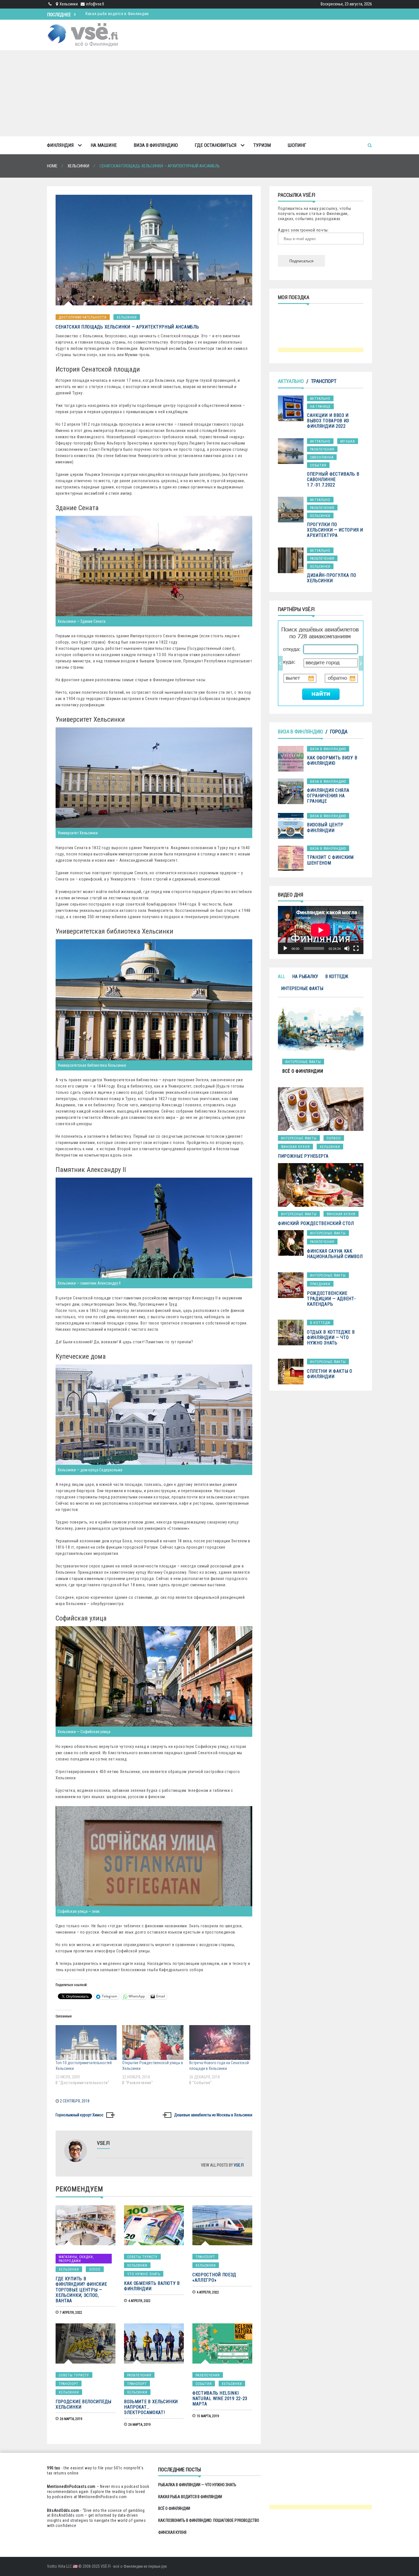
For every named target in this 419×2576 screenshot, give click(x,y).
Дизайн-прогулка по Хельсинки (332, 578)
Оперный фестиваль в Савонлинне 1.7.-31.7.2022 (333, 479)
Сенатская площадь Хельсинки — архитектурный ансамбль (127, 327)
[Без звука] (347, 948)
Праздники (320, 1284)
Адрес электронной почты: (303, 230)
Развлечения (139, 2375)
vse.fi (239, 2165)
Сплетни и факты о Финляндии (330, 1374)
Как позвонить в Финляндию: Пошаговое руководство (137, 14)
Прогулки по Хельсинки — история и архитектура (335, 530)
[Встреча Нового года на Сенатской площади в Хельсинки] (220, 2042)
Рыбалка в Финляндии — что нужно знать (197, 2485)
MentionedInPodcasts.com (103, 2497)
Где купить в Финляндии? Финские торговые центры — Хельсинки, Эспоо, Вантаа (81, 2290)
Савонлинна (322, 457)
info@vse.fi (95, 4)
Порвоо (334, 1138)
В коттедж (337, 976)
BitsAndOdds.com (63, 2510)
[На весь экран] (356, 948)
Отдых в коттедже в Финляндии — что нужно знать (331, 1337)
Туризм (262, 145)
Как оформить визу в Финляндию (332, 760)
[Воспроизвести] (285, 948)
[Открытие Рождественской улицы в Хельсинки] (153, 2042)
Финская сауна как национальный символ (335, 1254)
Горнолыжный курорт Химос (80, 2115)
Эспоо (95, 2269)
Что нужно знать (144, 2274)
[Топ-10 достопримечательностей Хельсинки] (86, 2042)
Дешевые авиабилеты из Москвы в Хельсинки (213, 2115)
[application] (321, 930)
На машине (104, 145)
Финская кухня (295, 1147)
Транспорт (205, 2257)
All (281, 976)
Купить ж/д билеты (315, 663)
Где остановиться (216, 145)
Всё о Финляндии (174, 2508)
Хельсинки (127, 317)
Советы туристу (142, 2257)
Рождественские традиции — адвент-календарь (331, 1299)
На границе (320, 407)
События (204, 2384)
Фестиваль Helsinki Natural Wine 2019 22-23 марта (220, 2398)
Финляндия (60, 145)
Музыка (348, 441)
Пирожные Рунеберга (303, 1156)
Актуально (291, 381)
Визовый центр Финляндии (325, 827)
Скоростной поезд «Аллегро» (214, 2277)
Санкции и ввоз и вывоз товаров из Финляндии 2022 (328, 421)
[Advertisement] (209, 93)
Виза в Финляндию (156, 145)
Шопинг (297, 145)
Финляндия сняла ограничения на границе (328, 796)
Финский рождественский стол (316, 1223)
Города (339, 732)
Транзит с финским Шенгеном (330, 860)
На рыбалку (305, 976)
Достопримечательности (83, 317)
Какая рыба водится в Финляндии (190, 2497)
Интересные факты (302, 988)
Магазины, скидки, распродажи (76, 2259)
